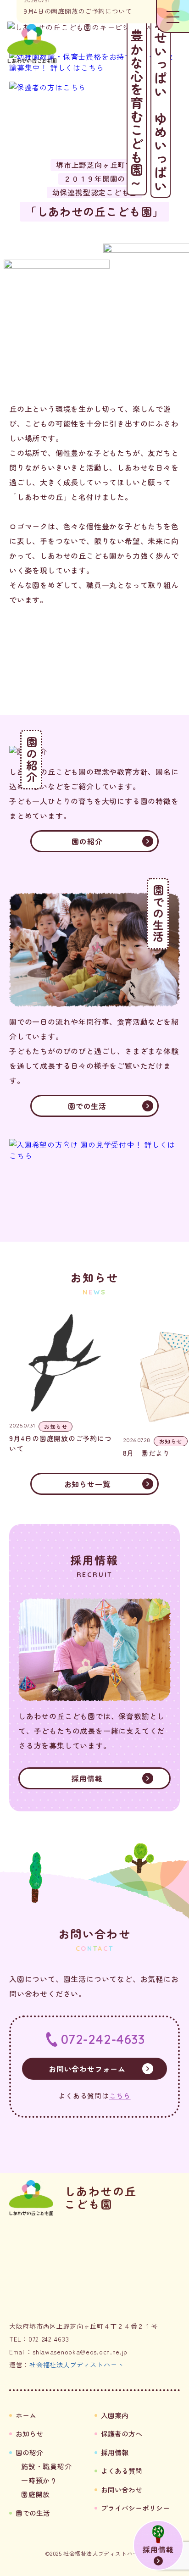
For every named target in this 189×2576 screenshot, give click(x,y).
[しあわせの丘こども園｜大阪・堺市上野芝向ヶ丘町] (32, 44)
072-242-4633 (103, 2039)
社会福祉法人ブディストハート (77, 2365)
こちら (120, 2096)
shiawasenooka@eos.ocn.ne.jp (80, 2352)
